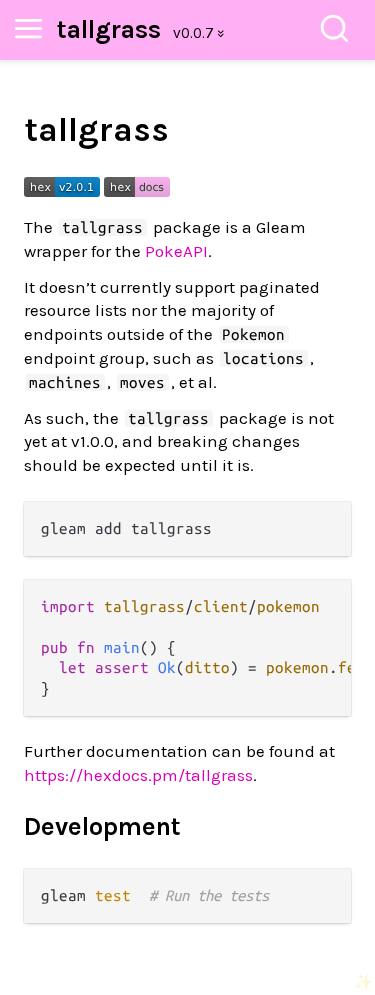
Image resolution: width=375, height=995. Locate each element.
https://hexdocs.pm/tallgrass (138, 775)
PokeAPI (176, 251)
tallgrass (109, 29)
